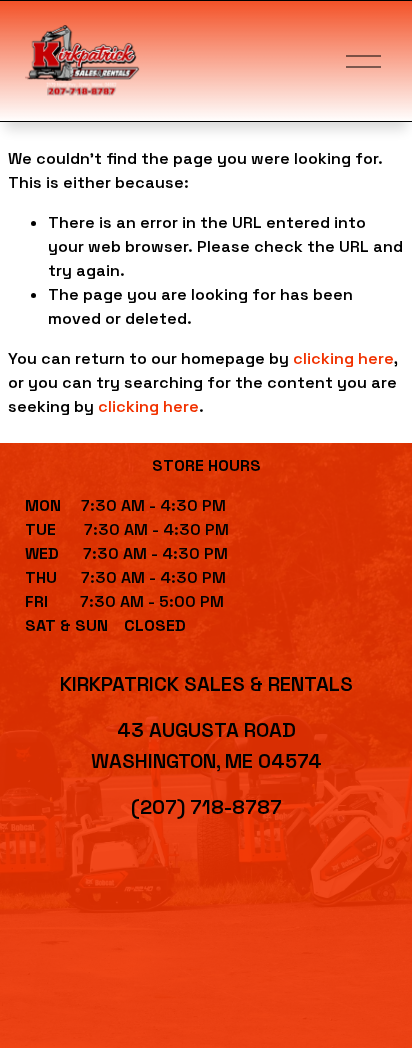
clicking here (343, 358)
